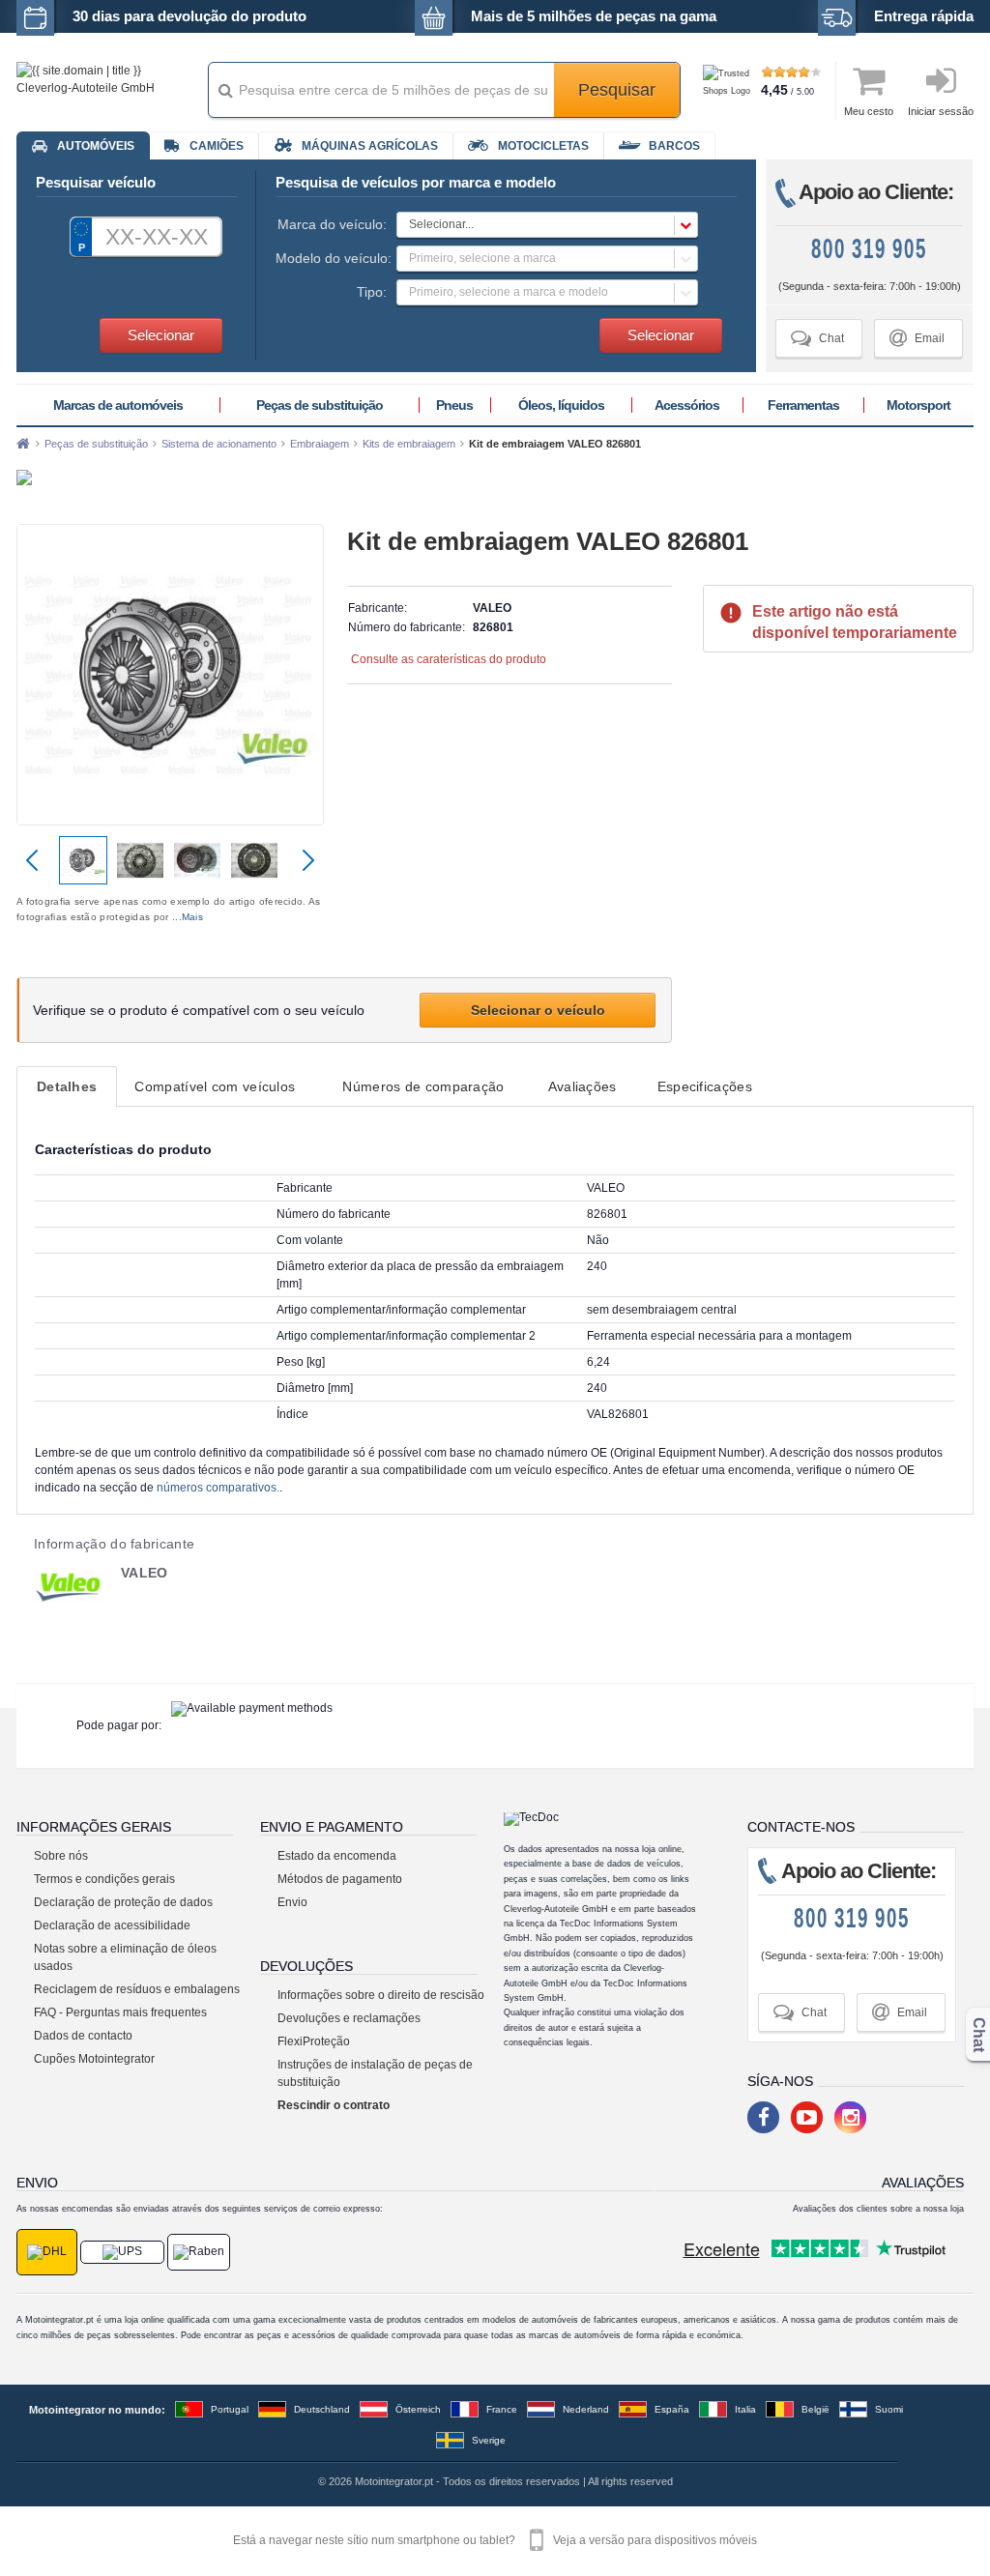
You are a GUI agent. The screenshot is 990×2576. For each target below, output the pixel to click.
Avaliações (582, 1086)
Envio (292, 1902)
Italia (745, 2409)
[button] (547, 225)
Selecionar (161, 335)
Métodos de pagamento (340, 1879)
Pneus (454, 405)
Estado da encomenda (337, 1856)
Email (917, 338)
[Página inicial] (23, 444)
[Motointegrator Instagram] (850, 2117)
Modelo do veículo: (331, 258)
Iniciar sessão (941, 111)
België (815, 2409)
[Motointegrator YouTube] (807, 2117)
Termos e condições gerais (104, 1879)
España (672, 2409)
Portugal (230, 2409)
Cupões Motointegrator (94, 2059)
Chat (817, 338)
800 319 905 (869, 249)
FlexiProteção (314, 2041)
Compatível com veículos (215, 1086)
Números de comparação (423, 1086)
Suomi (889, 2409)
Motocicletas (543, 146)
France (502, 2409)
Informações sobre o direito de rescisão (381, 1995)
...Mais (188, 917)
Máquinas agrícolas (370, 146)
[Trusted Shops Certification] (729, 91)
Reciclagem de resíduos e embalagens (137, 1989)
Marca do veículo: (332, 224)
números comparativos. (218, 1488)
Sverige (489, 2440)
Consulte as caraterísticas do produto (449, 659)
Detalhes (67, 1086)
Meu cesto (869, 111)
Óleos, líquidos (561, 405)
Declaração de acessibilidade (112, 1925)
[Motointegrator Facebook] (763, 2117)
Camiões (217, 146)
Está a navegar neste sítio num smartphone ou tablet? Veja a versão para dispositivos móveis (495, 2540)
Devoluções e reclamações (349, 2018)
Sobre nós (61, 1856)
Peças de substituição (320, 405)
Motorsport (918, 405)
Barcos (674, 146)
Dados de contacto (83, 2036)
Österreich (418, 2409)
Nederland (586, 2409)
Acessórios (687, 405)
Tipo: (372, 292)
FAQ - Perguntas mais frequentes (120, 2012)
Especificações (705, 1086)
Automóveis (96, 146)
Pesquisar (617, 90)
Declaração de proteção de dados (123, 1902)
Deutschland (322, 2409)
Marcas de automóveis (118, 405)
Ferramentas (803, 405)
